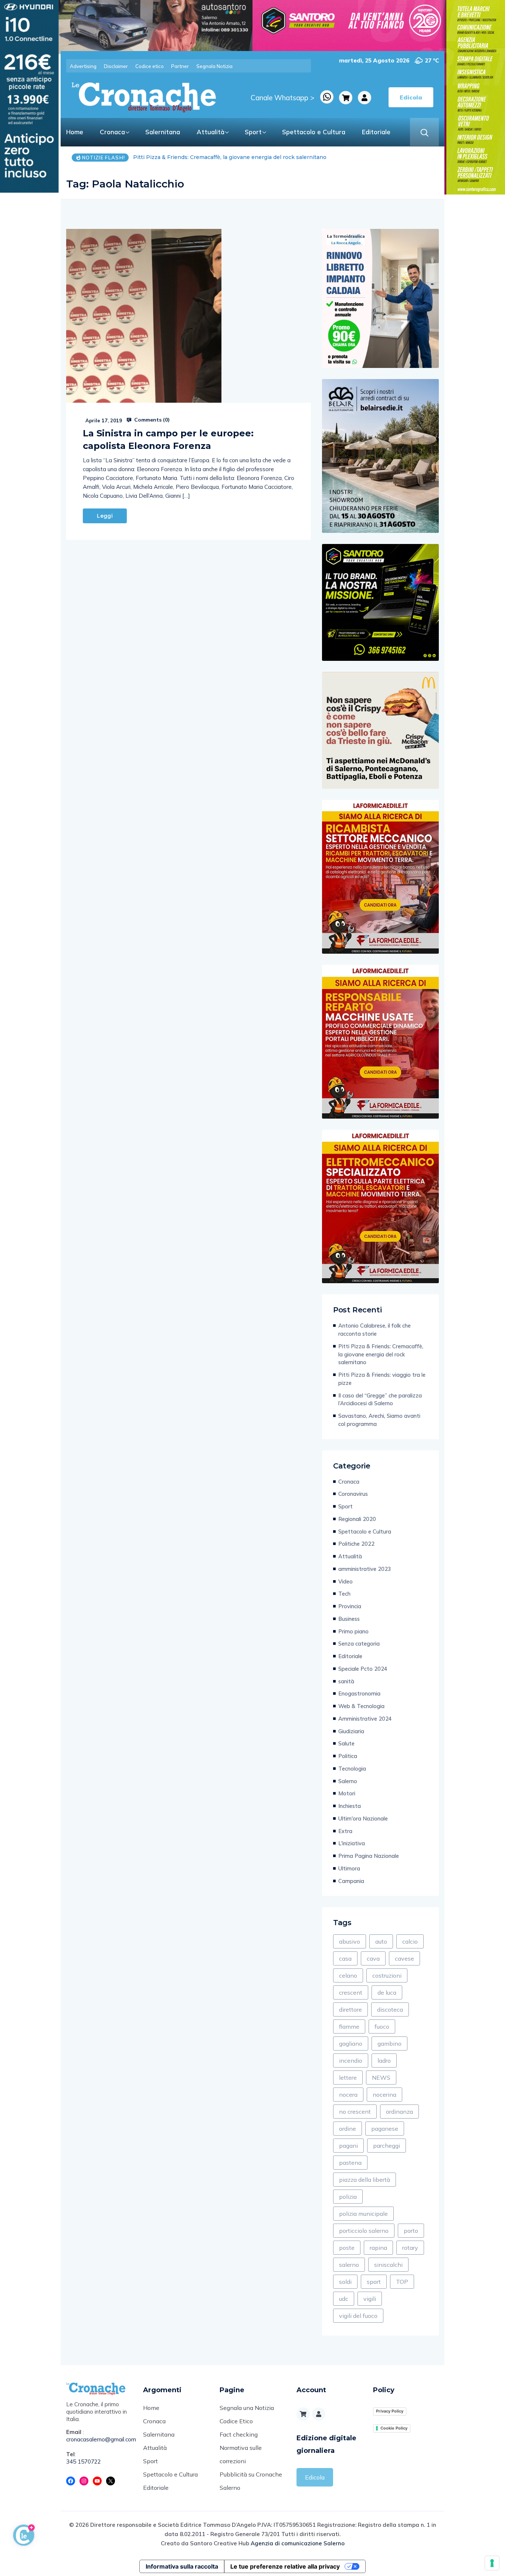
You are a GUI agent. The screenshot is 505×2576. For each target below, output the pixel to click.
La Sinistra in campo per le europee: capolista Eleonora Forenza (168, 440)
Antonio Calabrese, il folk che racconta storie (374, 1330)
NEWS (381, 2078)
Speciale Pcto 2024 (363, 1669)
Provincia (350, 1606)
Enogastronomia (359, 1693)
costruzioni (387, 1975)
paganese (385, 2129)
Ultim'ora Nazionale (363, 1818)
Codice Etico (236, 2421)
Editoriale (376, 132)
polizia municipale (363, 2214)
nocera (348, 2095)
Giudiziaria (351, 1731)
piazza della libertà (365, 2180)
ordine (348, 2129)
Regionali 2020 (357, 1519)
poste (347, 2248)
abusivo (350, 1941)
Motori (347, 1793)
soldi (345, 2282)
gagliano (351, 2043)
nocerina (384, 2095)
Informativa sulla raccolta (182, 2566)
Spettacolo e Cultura (314, 132)
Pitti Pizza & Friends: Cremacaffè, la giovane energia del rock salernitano (381, 1354)
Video (345, 1581)
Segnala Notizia (214, 66)
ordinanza (399, 2112)
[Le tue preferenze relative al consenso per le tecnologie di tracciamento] (492, 2563)
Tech (344, 1594)
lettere (348, 2078)
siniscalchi (388, 2265)
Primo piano (353, 1631)
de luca (387, 1992)
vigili (370, 2299)
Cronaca (112, 132)
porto (411, 2231)
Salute (346, 1743)
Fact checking (239, 2434)
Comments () (151, 420)
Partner (180, 66)
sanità (346, 1681)
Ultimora (349, 1868)
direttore (350, 2009)
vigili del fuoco (358, 2316)
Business (349, 1619)
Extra (345, 1831)
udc (344, 2299)
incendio (351, 2061)
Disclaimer (116, 66)
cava (373, 1958)
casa (345, 1958)
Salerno (348, 1781)
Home (75, 132)
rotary (410, 2248)
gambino (389, 2043)
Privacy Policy (390, 2411)
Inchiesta (350, 1806)
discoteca (390, 2009)
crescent (351, 1992)
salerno (349, 2265)
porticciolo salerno (364, 2231)
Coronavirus (353, 1494)
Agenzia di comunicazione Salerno (298, 2543)
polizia (348, 2197)
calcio (410, 1941)
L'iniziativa (352, 1843)
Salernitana (163, 132)
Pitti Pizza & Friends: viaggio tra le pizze (186, 157)
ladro (384, 2061)
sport (374, 2282)
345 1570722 (84, 2462)
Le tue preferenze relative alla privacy (285, 2566)
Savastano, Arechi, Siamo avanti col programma (379, 1420)
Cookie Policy (394, 2428)
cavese (404, 1958)
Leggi (105, 516)
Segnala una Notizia (247, 2408)
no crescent (355, 2112)
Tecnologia (352, 1769)
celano (348, 1975)
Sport (253, 132)
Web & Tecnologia (361, 1706)
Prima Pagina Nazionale (369, 1856)
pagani (348, 2146)
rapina (378, 2248)
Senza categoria (359, 1644)
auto (381, 1941)
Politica (348, 1756)
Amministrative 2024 (365, 1719)
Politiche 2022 (356, 1544)
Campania (351, 1881)
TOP (402, 2282)
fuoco (382, 2026)
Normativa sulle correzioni (241, 2454)
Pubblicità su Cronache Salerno (251, 2481)
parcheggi (387, 2146)
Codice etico (150, 66)
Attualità (211, 132)
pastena (350, 2163)
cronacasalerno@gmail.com (99, 2439)
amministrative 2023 (365, 1569)
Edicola (315, 2477)
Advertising (83, 66)
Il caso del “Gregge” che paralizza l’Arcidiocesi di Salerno (380, 1399)
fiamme (349, 2026)
